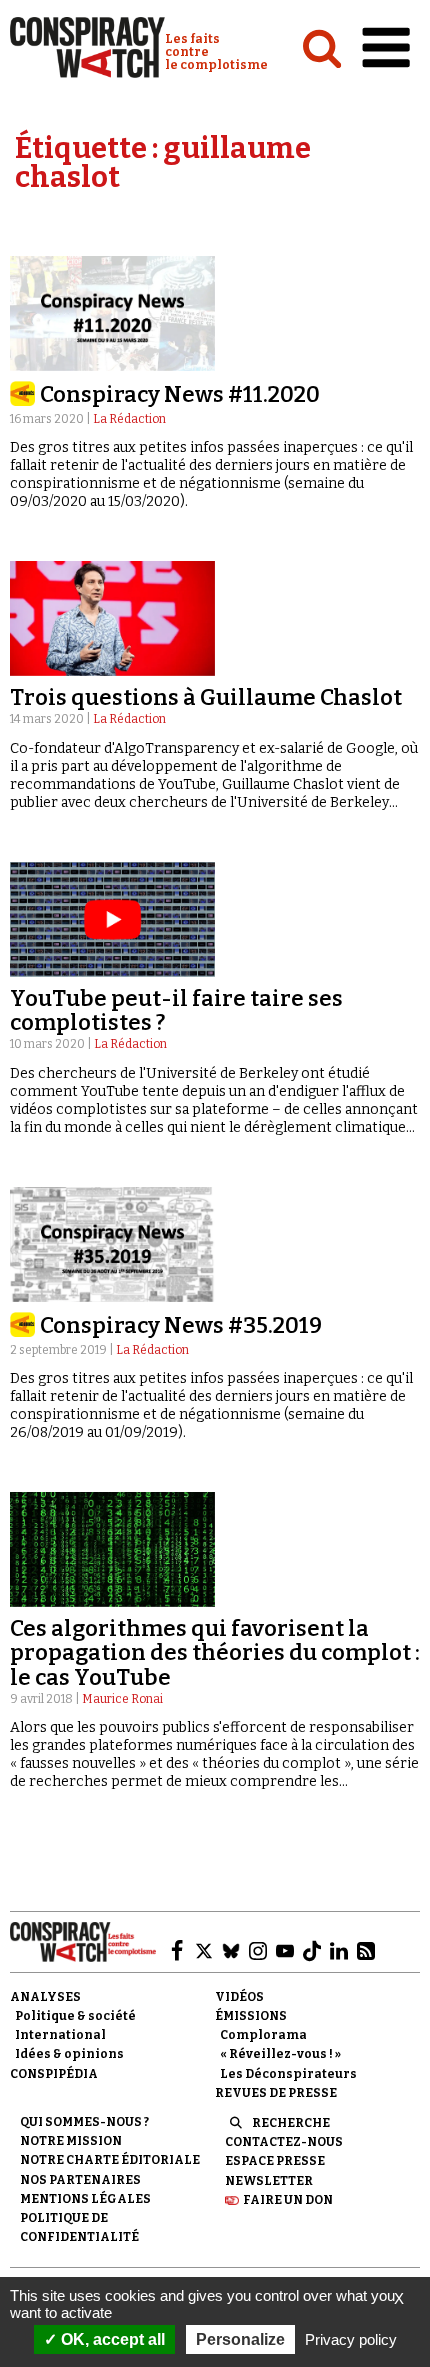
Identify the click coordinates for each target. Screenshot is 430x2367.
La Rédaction (129, 419)
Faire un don (288, 2200)
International (60, 2035)
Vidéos (239, 1997)
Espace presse (275, 2161)
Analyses (45, 1997)
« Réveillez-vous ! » (280, 2054)
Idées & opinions (69, 2054)
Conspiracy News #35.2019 (181, 1325)
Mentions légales (85, 2199)
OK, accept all (111, 2339)
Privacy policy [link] (351, 2339)
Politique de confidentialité (79, 2227)
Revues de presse (276, 2093)
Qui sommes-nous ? (84, 2122)
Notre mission (71, 2141)
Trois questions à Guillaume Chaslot (206, 697)
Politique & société (75, 2016)
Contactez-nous (284, 2142)
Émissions (251, 2016)
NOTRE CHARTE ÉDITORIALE (110, 2160)
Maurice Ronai (122, 1699)
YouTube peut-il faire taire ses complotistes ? (176, 1010)
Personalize (240, 2339)
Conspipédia (54, 2074)
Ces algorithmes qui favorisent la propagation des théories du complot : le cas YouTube (215, 1652)
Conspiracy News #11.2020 (180, 394)
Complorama (263, 2035)
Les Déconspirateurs (288, 2074)
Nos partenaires (80, 2180)
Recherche (291, 2123)
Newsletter (269, 2181)
